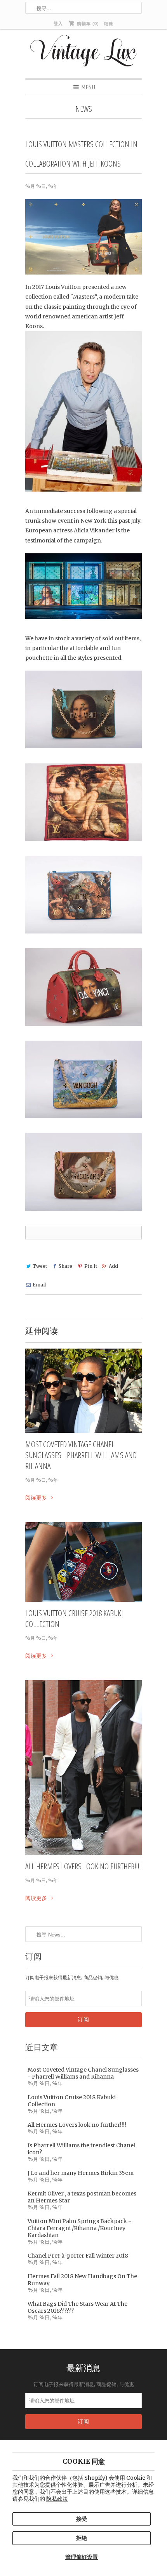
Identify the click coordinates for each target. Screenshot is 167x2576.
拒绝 (82, 2538)
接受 (82, 2519)
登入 (58, 23)
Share (65, 1266)
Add (113, 1266)
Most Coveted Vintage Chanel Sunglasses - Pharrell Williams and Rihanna (81, 1455)
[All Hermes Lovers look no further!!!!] (83, 1768)
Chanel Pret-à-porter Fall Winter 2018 (78, 2256)
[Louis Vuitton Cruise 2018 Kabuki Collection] (83, 1562)
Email (39, 1285)
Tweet (40, 1266)
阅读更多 (37, 1498)
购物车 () (87, 23)
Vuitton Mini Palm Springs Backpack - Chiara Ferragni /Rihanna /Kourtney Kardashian (79, 2228)
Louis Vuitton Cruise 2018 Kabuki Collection (74, 1618)
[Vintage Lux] (84, 54)
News (84, 109)
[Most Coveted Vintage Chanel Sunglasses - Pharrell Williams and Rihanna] (83, 1391)
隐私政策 (57, 2499)
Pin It (90, 1266)
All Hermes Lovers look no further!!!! (83, 1866)
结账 (109, 23)
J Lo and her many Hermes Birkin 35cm (81, 2173)
